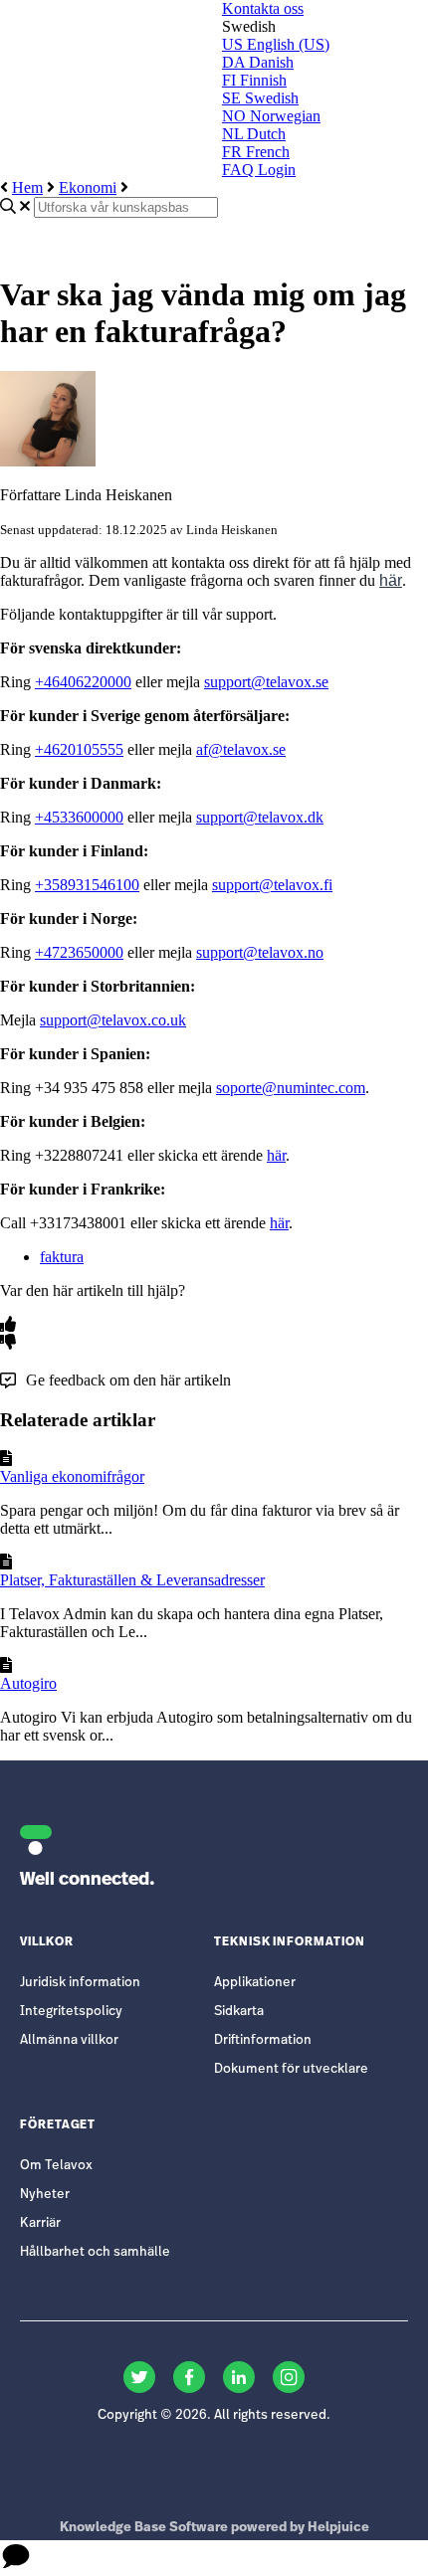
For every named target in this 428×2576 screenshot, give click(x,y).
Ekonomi (88, 187)
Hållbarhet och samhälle (95, 2252)
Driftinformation (263, 2040)
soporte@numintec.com (291, 1088)
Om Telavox (56, 2166)
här (391, 580)
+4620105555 (79, 749)
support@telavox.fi (272, 885)
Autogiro (28, 1683)
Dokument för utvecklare (291, 2069)
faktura (62, 1257)
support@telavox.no (260, 952)
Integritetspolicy (71, 2012)
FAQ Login (259, 170)
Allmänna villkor (69, 2040)
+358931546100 (87, 885)
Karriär (40, 2223)
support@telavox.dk (260, 817)
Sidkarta (239, 2012)
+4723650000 (79, 952)
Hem (27, 187)
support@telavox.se (266, 682)
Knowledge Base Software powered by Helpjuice (214, 2528)
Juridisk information (80, 1983)
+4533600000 (79, 817)
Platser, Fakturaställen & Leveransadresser (132, 1580)
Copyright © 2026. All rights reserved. (214, 2415)
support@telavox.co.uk (113, 1020)
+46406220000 (83, 682)
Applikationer (255, 1983)
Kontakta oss (263, 8)
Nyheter (45, 2195)
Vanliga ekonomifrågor (72, 1476)
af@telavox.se (241, 749)
